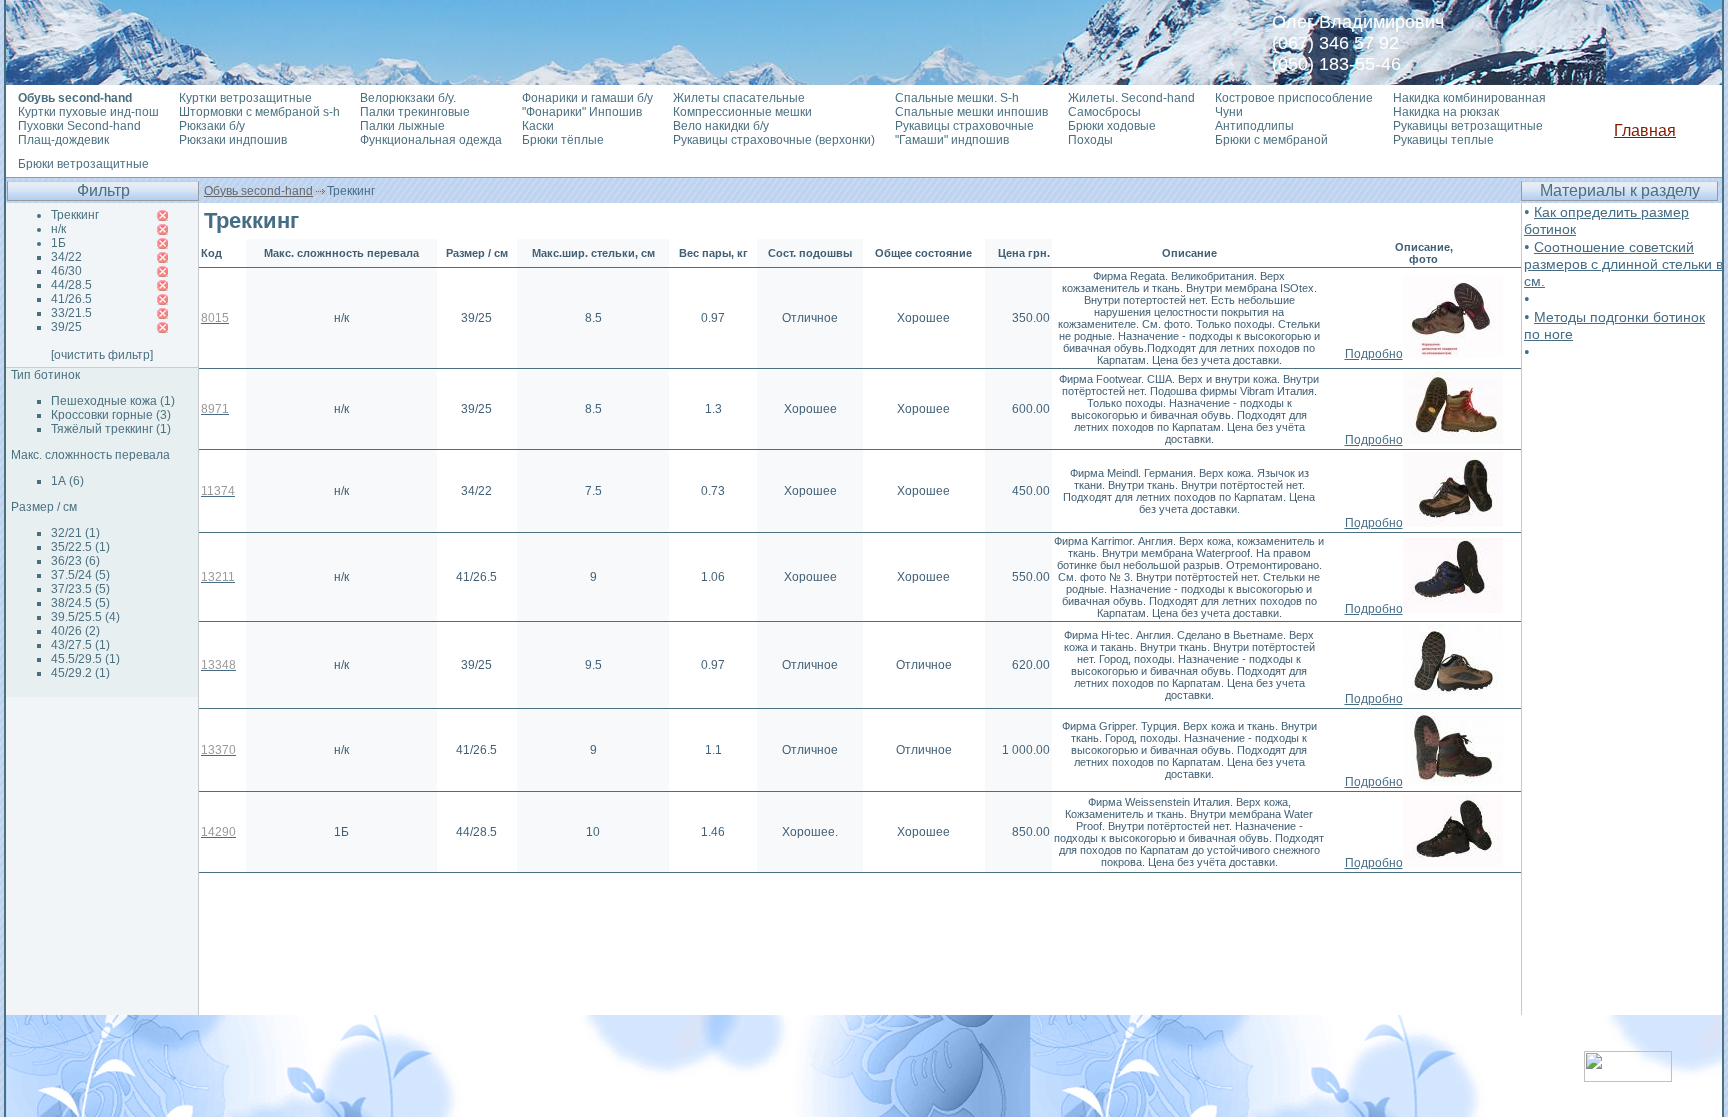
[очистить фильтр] (102, 355)
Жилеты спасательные (739, 98)
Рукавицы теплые (1443, 140)
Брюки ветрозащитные (83, 164)
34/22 (66, 257)
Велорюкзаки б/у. (408, 98)
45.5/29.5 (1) (85, 659)
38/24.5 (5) (80, 603)
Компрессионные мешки (742, 112)
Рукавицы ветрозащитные (1468, 126)
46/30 (66, 271)
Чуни (1229, 112)
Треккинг (75, 215)
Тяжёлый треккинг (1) (111, 429)
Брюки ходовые (1112, 126)
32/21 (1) (75, 533)
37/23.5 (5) (80, 589)
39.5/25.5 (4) (85, 617)
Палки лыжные (402, 126)
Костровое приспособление (1294, 98)
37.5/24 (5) (80, 575)
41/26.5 (71, 299)
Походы (1090, 140)
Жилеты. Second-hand (1131, 98)
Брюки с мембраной (1271, 140)
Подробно (1374, 354)
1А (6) (67, 481)
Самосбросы (1104, 112)
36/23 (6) (75, 561)
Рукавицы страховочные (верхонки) (774, 140)
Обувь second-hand (258, 191)
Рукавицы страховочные (964, 126)
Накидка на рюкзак (1446, 112)
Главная (1645, 130)
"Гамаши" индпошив (952, 140)
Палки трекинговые (415, 112)
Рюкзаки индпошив (233, 140)
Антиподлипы (1254, 126)
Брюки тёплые (563, 140)
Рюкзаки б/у (212, 126)
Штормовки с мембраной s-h (259, 112)
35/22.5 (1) (80, 547)
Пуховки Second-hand (79, 126)
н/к (58, 229)
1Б (58, 243)
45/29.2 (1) (80, 673)
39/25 (66, 327)
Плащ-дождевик (63, 140)
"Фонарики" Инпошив (582, 112)
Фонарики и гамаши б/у (587, 98)
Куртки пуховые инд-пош (88, 112)
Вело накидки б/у (721, 126)
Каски (538, 126)
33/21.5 (71, 313)
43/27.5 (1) (80, 645)
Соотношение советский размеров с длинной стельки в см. (1623, 264)
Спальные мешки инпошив (971, 112)
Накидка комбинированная (1469, 98)
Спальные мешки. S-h (957, 98)
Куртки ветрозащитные (245, 98)
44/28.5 (71, 285)
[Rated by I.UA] (1628, 1076)
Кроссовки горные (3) (111, 415)
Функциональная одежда (431, 140)
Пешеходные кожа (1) (113, 401)
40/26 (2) (75, 631)
